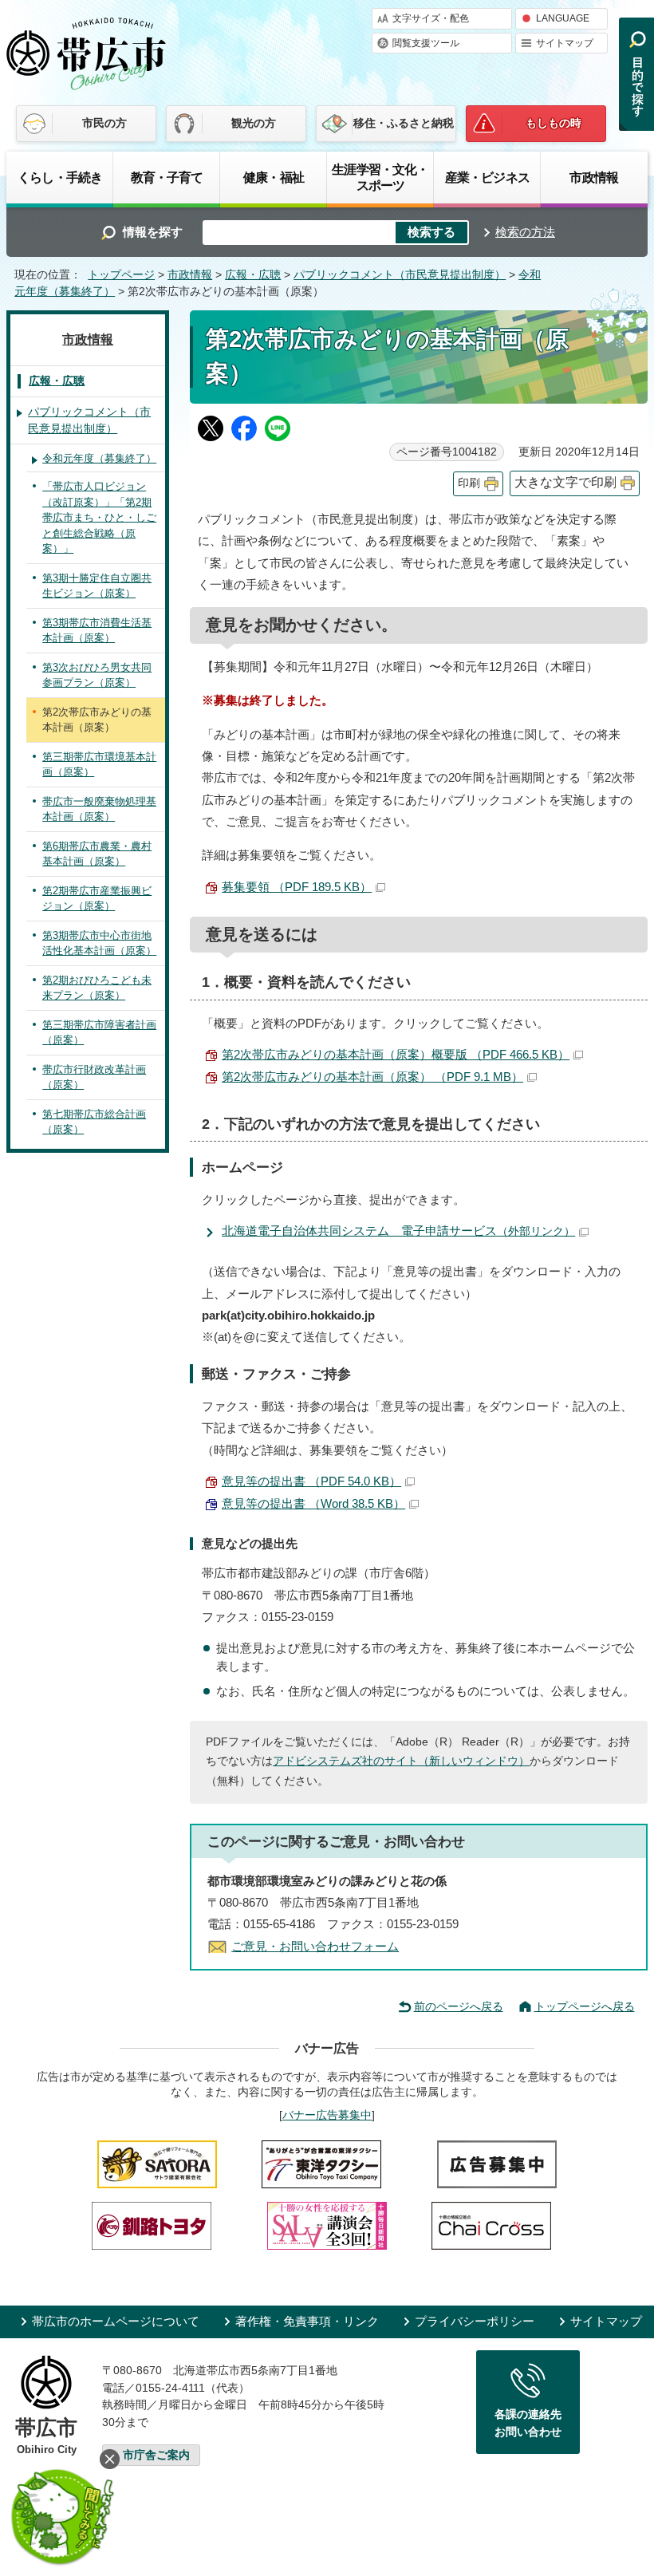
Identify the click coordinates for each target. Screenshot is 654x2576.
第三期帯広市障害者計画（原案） (99, 1033)
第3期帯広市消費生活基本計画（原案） (97, 631)
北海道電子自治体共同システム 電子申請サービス (398, 1231)
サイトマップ (565, 43)
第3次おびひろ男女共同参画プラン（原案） (97, 675)
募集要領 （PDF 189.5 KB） (297, 887)
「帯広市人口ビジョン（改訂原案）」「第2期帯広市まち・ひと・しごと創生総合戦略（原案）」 (99, 517)
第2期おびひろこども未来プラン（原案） (97, 988)
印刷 (469, 483)
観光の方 (254, 123)
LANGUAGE (563, 18)
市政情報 (594, 177)
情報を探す (153, 232)
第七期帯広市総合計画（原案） (94, 1122)
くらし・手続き (60, 177)
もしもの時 (554, 123)
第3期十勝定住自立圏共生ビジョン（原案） (97, 586)
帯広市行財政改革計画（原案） (94, 1077)
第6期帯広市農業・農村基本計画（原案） (97, 854)
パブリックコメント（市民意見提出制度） (400, 275)
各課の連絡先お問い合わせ (528, 2423)
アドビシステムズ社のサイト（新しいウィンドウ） (401, 1761)
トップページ (121, 275)
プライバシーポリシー (475, 2321)
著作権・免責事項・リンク (307, 2321)
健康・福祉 (274, 177)
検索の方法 (525, 232)
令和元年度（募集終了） (99, 458)
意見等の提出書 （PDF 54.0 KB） (311, 1481)
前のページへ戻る (459, 2006)
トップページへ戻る (585, 2006)
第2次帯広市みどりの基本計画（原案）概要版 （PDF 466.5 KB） (396, 1054)
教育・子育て (167, 177)
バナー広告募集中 (327, 2115)
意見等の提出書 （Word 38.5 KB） (313, 1503)
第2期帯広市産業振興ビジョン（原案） (97, 899)
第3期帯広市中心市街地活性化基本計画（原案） (99, 943)
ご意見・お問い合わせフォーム (315, 1946)
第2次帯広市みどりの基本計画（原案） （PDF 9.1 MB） (372, 1077)
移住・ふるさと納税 (404, 123)
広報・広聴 (253, 275)
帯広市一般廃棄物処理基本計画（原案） (99, 809)
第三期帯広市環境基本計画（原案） (99, 765)
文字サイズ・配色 (431, 18)
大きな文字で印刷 (565, 482)
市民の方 (104, 123)
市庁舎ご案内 (156, 2455)
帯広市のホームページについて (116, 2321)
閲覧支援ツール (426, 43)
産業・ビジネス (487, 177)
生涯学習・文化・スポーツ (380, 177)
